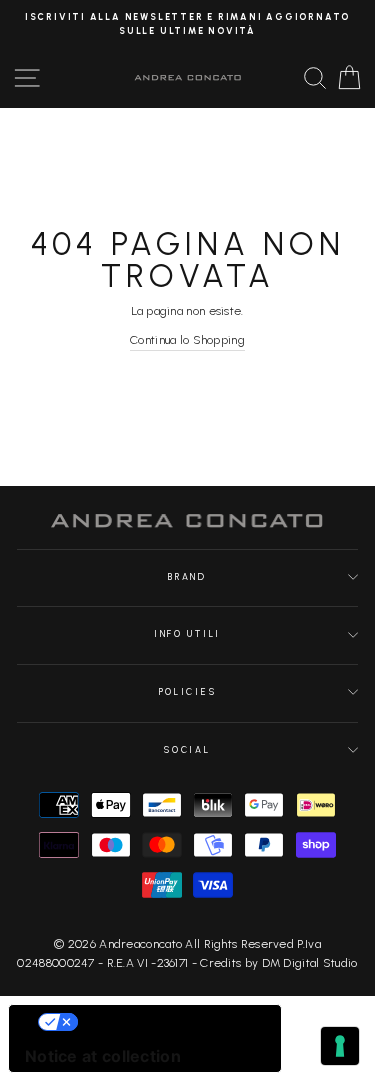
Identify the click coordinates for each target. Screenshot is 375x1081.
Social (187, 750)
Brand (187, 577)
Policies (187, 692)
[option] (187, 24)
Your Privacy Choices (165, 1022)
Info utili (187, 634)
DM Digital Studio (310, 963)
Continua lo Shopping (187, 340)
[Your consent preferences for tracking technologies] (340, 1046)
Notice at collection (103, 1056)
